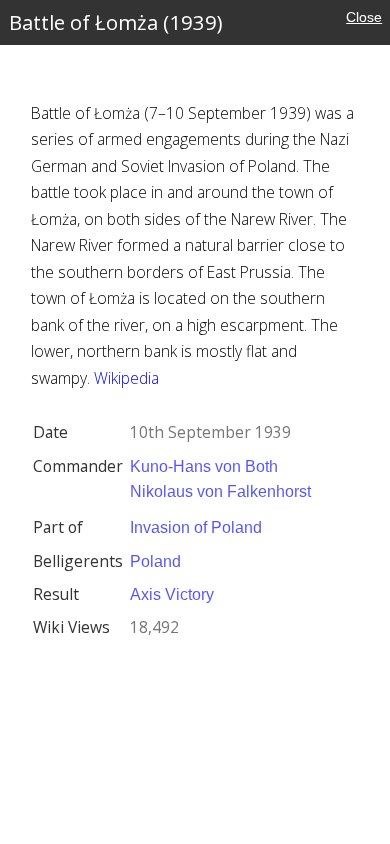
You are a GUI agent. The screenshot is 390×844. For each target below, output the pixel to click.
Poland (155, 561)
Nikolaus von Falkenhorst (220, 491)
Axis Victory (172, 594)
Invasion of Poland (196, 527)
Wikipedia (126, 378)
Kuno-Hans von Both (204, 466)
